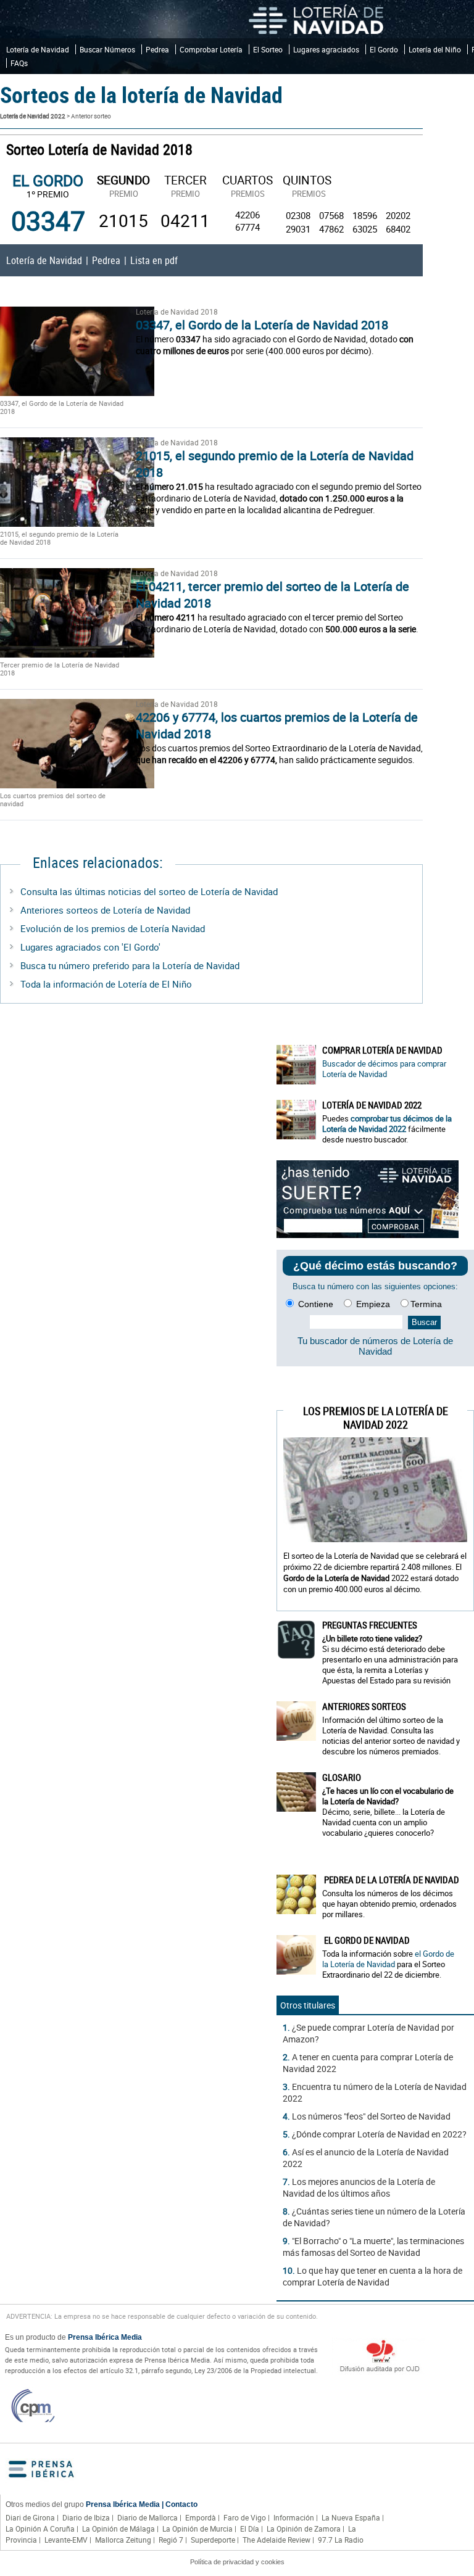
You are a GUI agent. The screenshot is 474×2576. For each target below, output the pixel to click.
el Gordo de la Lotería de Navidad (388, 1959)
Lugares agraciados (326, 49)
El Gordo (384, 49)
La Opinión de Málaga (118, 2529)
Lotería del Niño (435, 49)
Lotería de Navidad (38, 49)
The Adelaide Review (276, 2540)
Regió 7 (171, 2540)
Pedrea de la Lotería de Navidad (391, 1880)
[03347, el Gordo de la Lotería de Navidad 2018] (62, 351)
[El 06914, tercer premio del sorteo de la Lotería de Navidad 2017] (62, 613)
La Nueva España (351, 2517)
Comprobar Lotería (211, 49)
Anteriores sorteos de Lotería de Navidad (105, 910)
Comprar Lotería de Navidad (382, 1050)
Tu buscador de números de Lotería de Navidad (375, 1346)
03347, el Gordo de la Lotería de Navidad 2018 (262, 325)
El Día (250, 2529)
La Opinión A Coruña (40, 2529)
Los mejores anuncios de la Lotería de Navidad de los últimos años (359, 2187)
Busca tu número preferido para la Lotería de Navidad (130, 965)
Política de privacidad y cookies (237, 2562)
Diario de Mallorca (148, 2517)
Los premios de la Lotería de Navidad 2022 (376, 1418)
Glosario (342, 1777)
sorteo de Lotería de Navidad (218, 891)
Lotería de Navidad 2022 (33, 116)
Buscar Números (107, 49)
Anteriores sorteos (364, 1706)
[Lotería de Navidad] (316, 19)
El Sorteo (268, 49)
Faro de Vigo (245, 2517)
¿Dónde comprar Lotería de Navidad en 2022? (379, 2134)
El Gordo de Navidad (366, 1940)
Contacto (181, 2504)
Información (294, 2517)
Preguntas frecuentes (370, 1625)
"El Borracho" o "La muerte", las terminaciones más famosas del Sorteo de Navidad (373, 2247)
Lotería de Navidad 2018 (177, 312)
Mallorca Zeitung (123, 2540)
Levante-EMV (66, 2540)
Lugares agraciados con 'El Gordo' (90, 947)
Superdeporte (213, 2540)
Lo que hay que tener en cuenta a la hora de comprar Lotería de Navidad (372, 2276)
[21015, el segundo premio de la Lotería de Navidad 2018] (62, 482)
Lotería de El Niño (155, 984)
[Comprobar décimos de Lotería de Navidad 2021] (368, 1235)
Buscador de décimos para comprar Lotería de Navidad (384, 1069)
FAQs (19, 63)
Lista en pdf (154, 260)
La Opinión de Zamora (304, 2529)
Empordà (201, 2517)
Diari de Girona (30, 2517)
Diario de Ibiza (86, 2517)
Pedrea (157, 49)
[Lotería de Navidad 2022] (296, 1120)
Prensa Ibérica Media (105, 2337)
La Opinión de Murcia (197, 2529)
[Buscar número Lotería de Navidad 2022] (296, 1065)
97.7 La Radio (341, 2540)
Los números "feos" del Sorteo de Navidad (371, 2116)
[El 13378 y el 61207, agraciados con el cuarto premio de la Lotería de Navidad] (77, 785)
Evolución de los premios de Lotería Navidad (113, 928)
